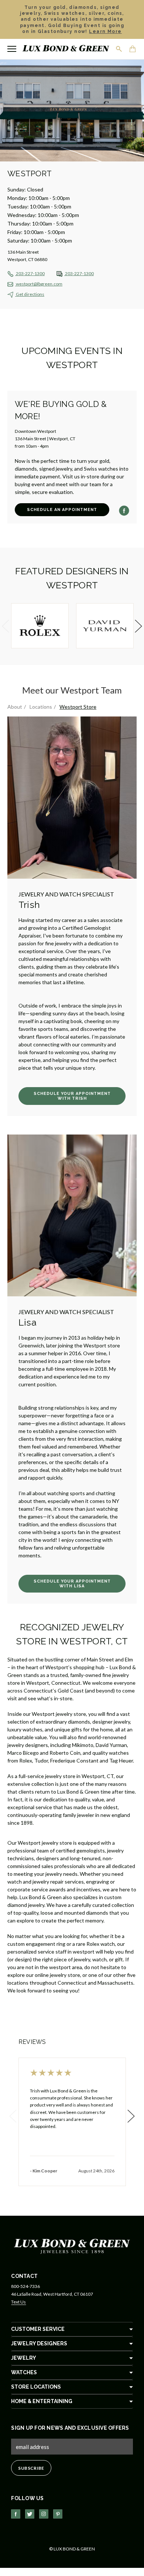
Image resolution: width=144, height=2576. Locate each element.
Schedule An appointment (62, 510)
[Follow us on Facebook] (16, 2514)
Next (137, 626)
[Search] (119, 49)
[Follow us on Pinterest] (58, 2514)
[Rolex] (40, 626)
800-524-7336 (25, 2286)
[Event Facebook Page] (124, 511)
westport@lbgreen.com (39, 284)
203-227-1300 (30, 273)
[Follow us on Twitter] (30, 2514)
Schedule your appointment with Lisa (72, 1584)
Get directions (30, 294)
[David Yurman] (105, 626)
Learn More (105, 31)
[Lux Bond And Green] (72, 2246)
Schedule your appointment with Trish (72, 1096)
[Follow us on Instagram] (44, 2514)
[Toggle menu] (12, 49)
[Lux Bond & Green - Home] (66, 49)
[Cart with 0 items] (133, 50)
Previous (7, 626)
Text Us (18, 2302)
